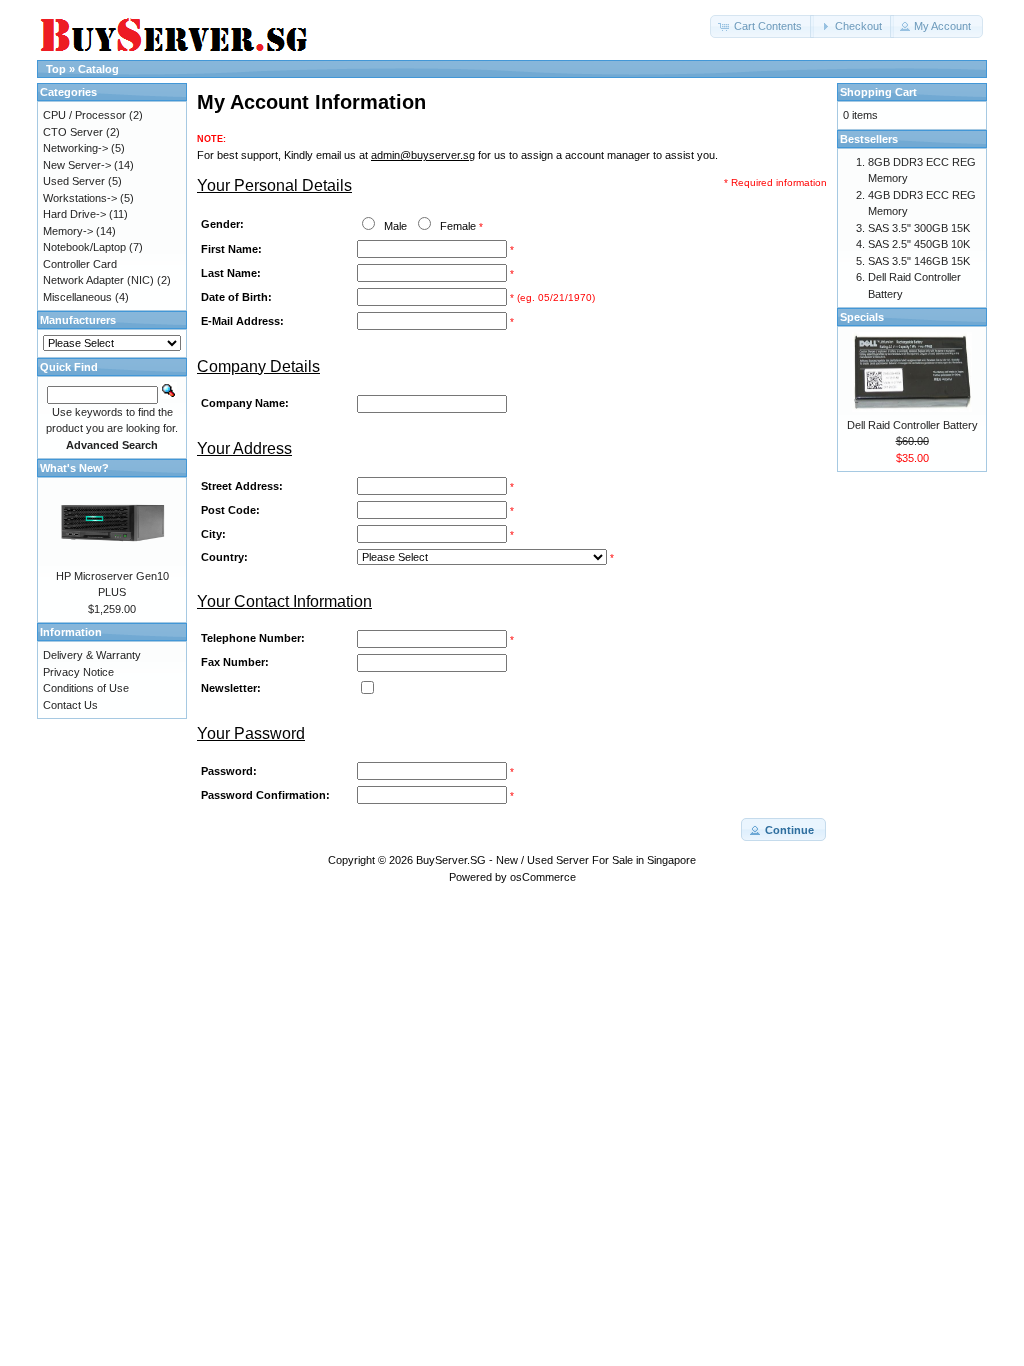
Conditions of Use (86, 688)
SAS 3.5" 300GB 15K (919, 228)
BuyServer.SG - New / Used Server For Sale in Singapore (556, 860)
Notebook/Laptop (84, 247)
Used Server (74, 181)
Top (56, 69)
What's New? (74, 468)
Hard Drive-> (74, 214)
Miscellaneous (77, 297)
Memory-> (68, 231)
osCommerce (543, 877)
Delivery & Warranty (92, 655)
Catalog (98, 69)
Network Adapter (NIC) (98, 280)
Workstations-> (80, 198)
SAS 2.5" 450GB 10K (919, 244)
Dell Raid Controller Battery (912, 425)
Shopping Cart (878, 92)
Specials (862, 317)
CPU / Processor (84, 115)
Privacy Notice (78, 672)
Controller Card (80, 264)
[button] (762, 26)
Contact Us (70, 705)
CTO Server (73, 132)
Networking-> (75, 148)
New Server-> (77, 165)
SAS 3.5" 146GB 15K (919, 261)
